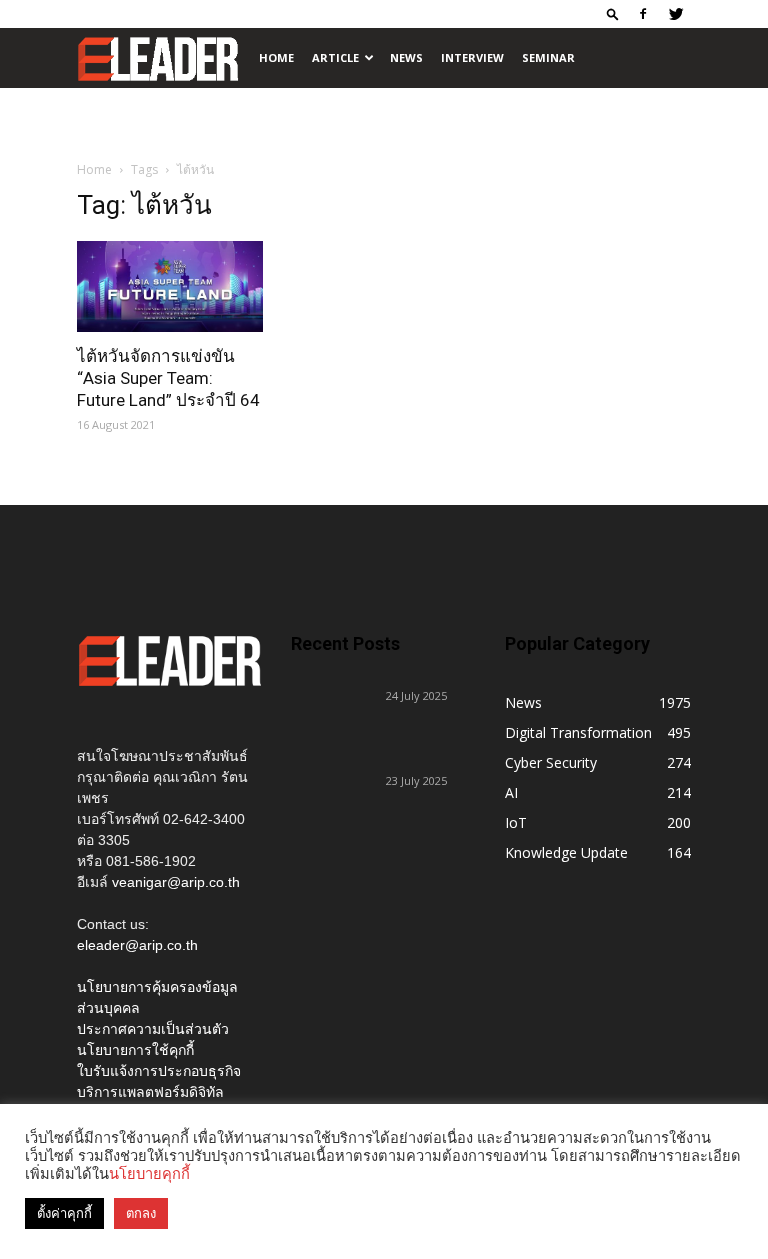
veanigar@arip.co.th (176, 882)
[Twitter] (676, 14)
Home (94, 169)
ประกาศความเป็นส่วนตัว (153, 1029)
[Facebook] (643, 14)
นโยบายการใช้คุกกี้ (135, 1050)
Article (335, 57)
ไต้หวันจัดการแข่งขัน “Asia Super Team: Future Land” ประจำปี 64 (168, 378)
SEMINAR (548, 57)
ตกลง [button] (141, 1213)
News (406, 57)
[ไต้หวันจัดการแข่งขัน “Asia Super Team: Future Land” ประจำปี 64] (170, 286)
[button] (613, 13)
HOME (276, 57)
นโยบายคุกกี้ (149, 1174)
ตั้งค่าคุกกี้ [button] (64, 1213)
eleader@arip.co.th (137, 945)
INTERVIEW (472, 57)
